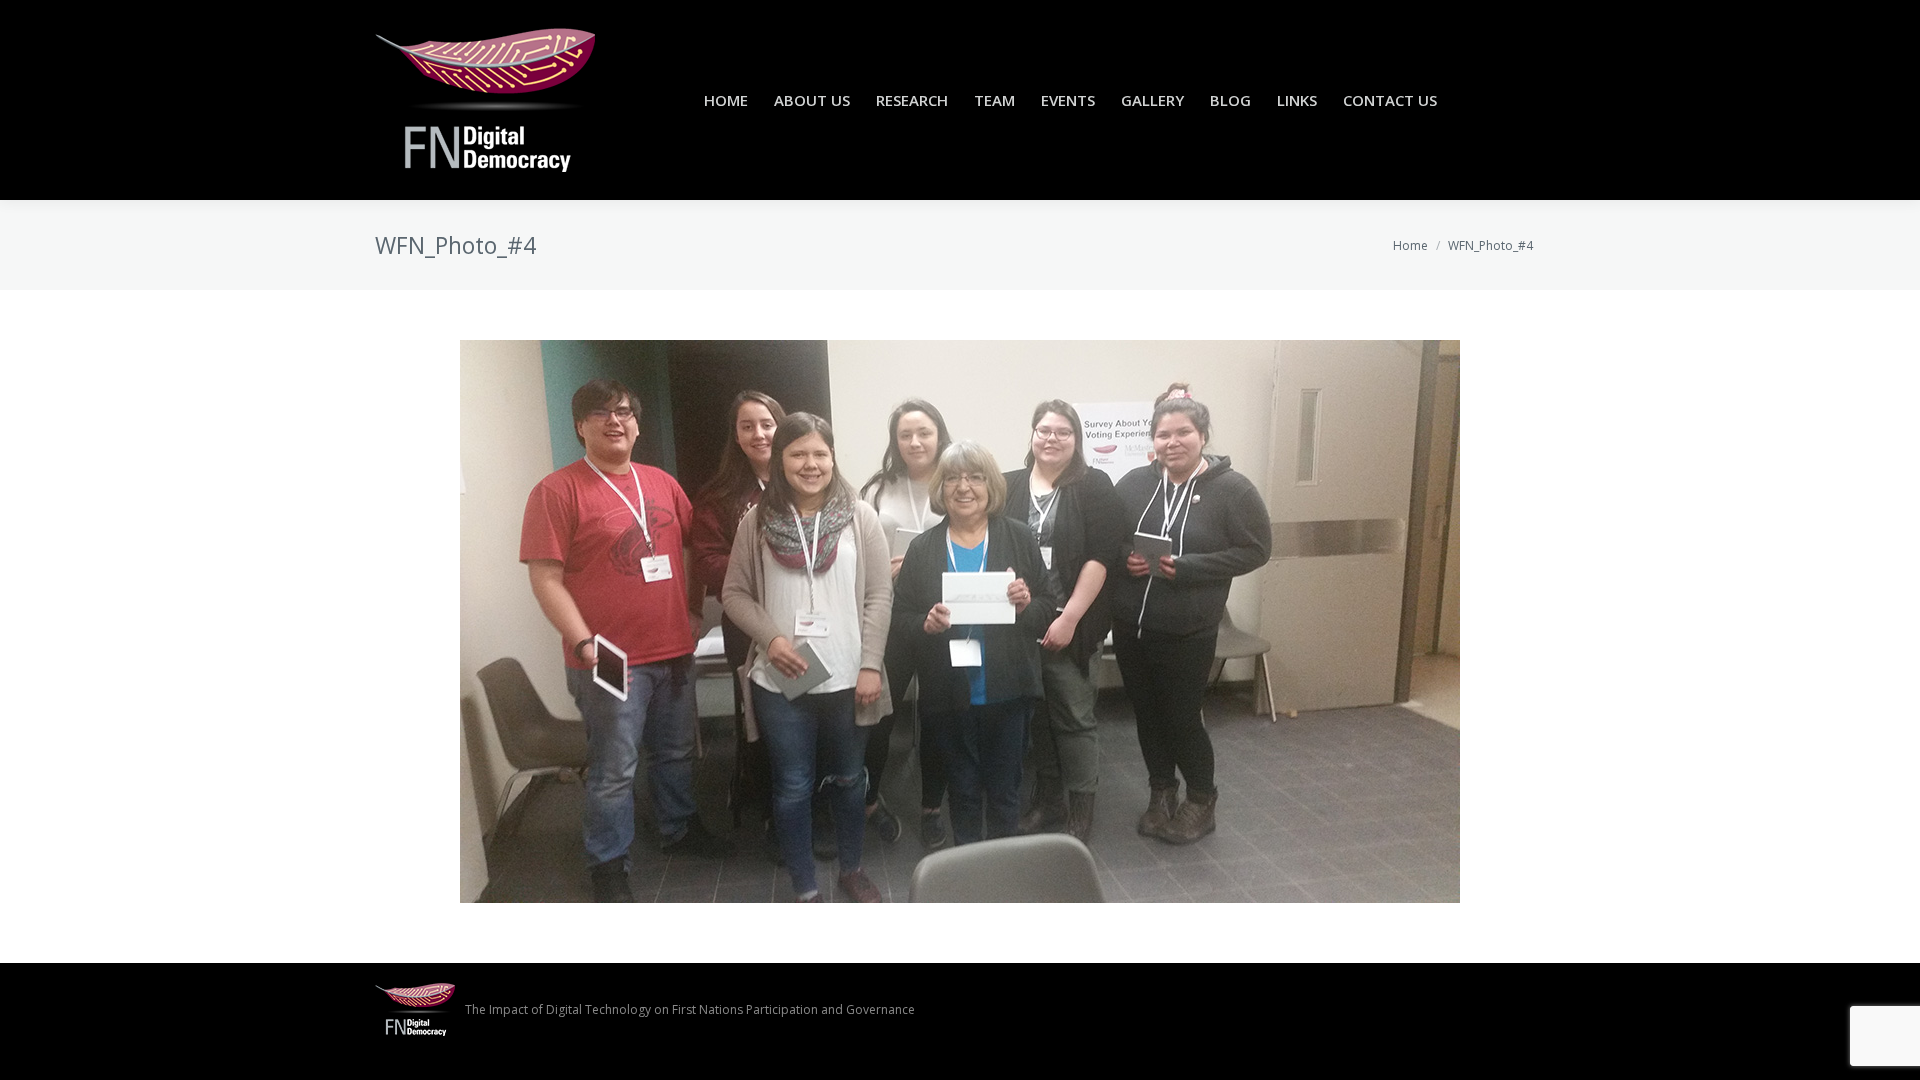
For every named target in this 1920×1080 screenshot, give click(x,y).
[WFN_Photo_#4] (960, 621)
